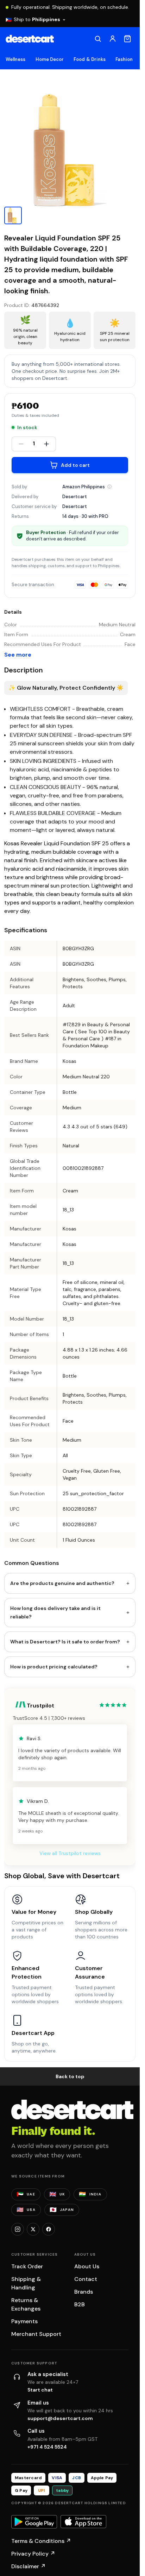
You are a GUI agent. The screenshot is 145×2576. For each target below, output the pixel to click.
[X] (33, 2229)
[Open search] (98, 39)
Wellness (16, 59)
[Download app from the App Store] (83, 2522)
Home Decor (50, 59)
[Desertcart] (30, 39)
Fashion (124, 59)
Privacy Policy (33, 2554)
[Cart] (127, 39)
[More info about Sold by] (109, 487)
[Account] (113, 39)
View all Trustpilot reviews (70, 1853)
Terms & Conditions (41, 2541)
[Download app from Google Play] (34, 2522)
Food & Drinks (90, 59)
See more (18, 655)
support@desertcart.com (60, 2418)
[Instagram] (18, 2229)
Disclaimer (29, 2566)
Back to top (70, 2076)
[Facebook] (49, 2229)
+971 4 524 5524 (47, 2447)
